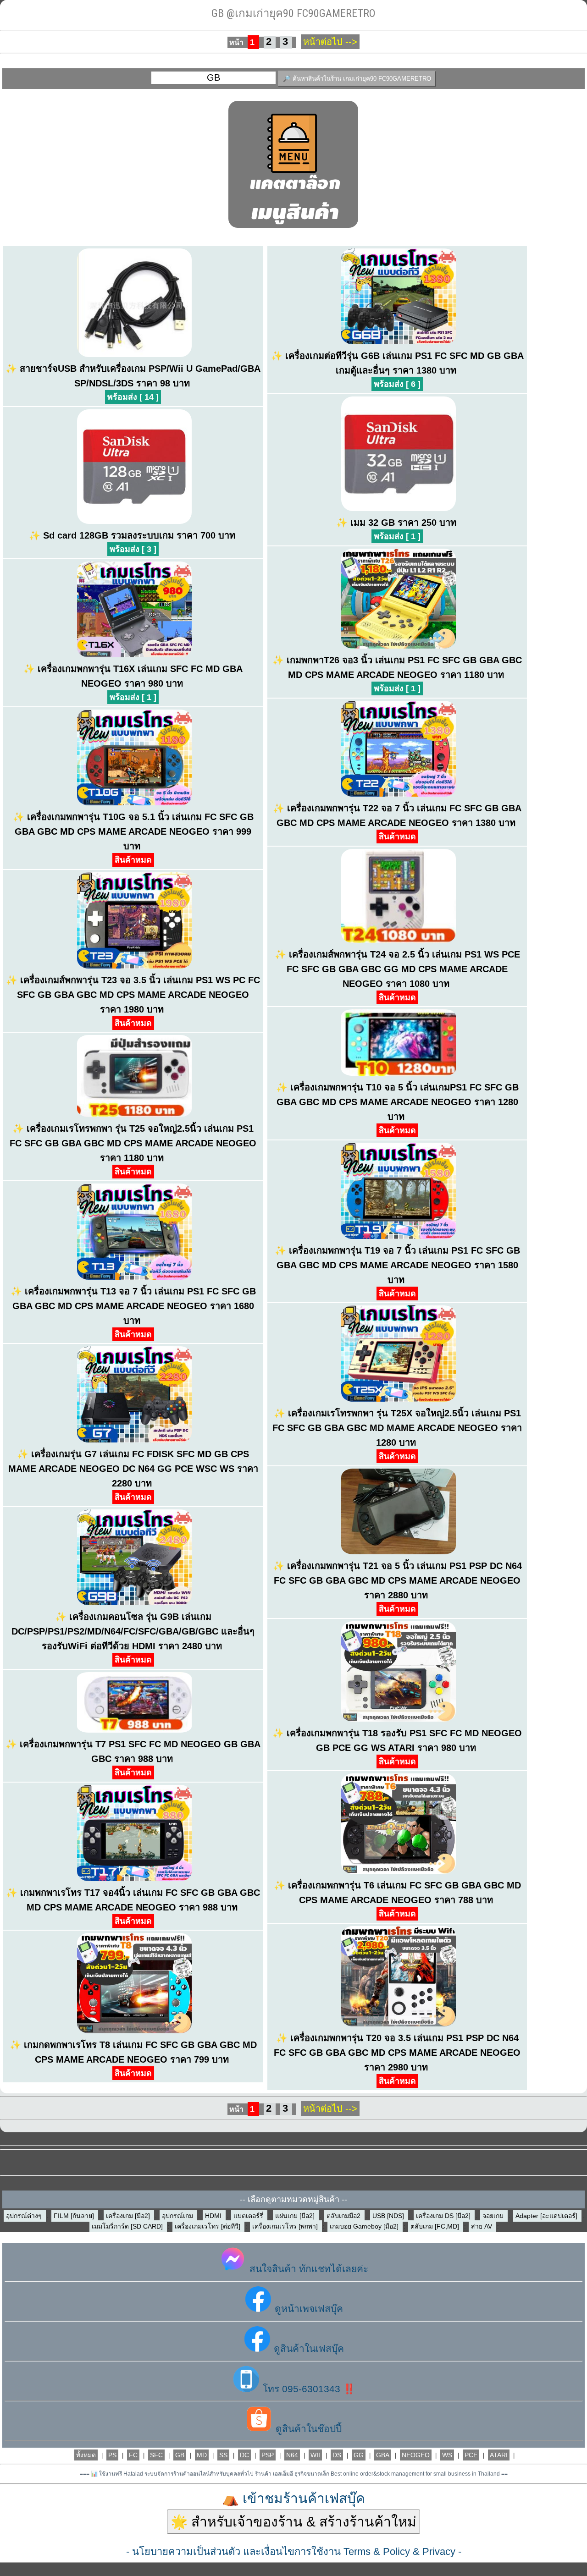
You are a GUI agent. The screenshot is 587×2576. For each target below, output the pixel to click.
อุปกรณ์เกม (178, 2216)
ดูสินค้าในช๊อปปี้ (307, 2429)
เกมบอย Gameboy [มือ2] (365, 2226)
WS (447, 2455)
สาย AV (482, 2226)
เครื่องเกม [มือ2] (129, 2216)
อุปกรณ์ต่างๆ (25, 2216)
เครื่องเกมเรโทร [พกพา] (286, 2226)
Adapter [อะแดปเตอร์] (547, 2216)
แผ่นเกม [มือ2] (296, 2216)
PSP (268, 2455)
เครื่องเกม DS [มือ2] (444, 2216)
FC (133, 2455)
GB (180, 2455)
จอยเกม (494, 2216)
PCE (471, 2455)
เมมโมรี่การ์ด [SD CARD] (128, 2226)
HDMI (214, 2216)
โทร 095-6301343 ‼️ (307, 2389)
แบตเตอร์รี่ (249, 2216)
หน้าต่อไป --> (330, 42)
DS (337, 2455)
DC (244, 2455)
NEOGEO (416, 2455)
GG (359, 2455)
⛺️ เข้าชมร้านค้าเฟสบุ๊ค (293, 2498)
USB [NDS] (389, 2216)
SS (223, 2455)
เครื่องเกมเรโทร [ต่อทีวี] (208, 2226)
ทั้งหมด (86, 2455)
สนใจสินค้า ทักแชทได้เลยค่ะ (307, 2269)
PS (112, 2455)
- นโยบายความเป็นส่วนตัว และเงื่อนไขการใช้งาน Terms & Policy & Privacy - (294, 2551)
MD (202, 2455)
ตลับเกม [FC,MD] (436, 2226)
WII (315, 2455)
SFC (156, 2455)
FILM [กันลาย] (75, 2216)
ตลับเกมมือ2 (344, 2216)
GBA (383, 2455)
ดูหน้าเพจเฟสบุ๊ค (307, 2309)
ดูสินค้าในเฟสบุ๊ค (307, 2348)
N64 (292, 2455)
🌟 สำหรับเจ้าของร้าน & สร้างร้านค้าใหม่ (293, 2522)
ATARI (499, 2455)
